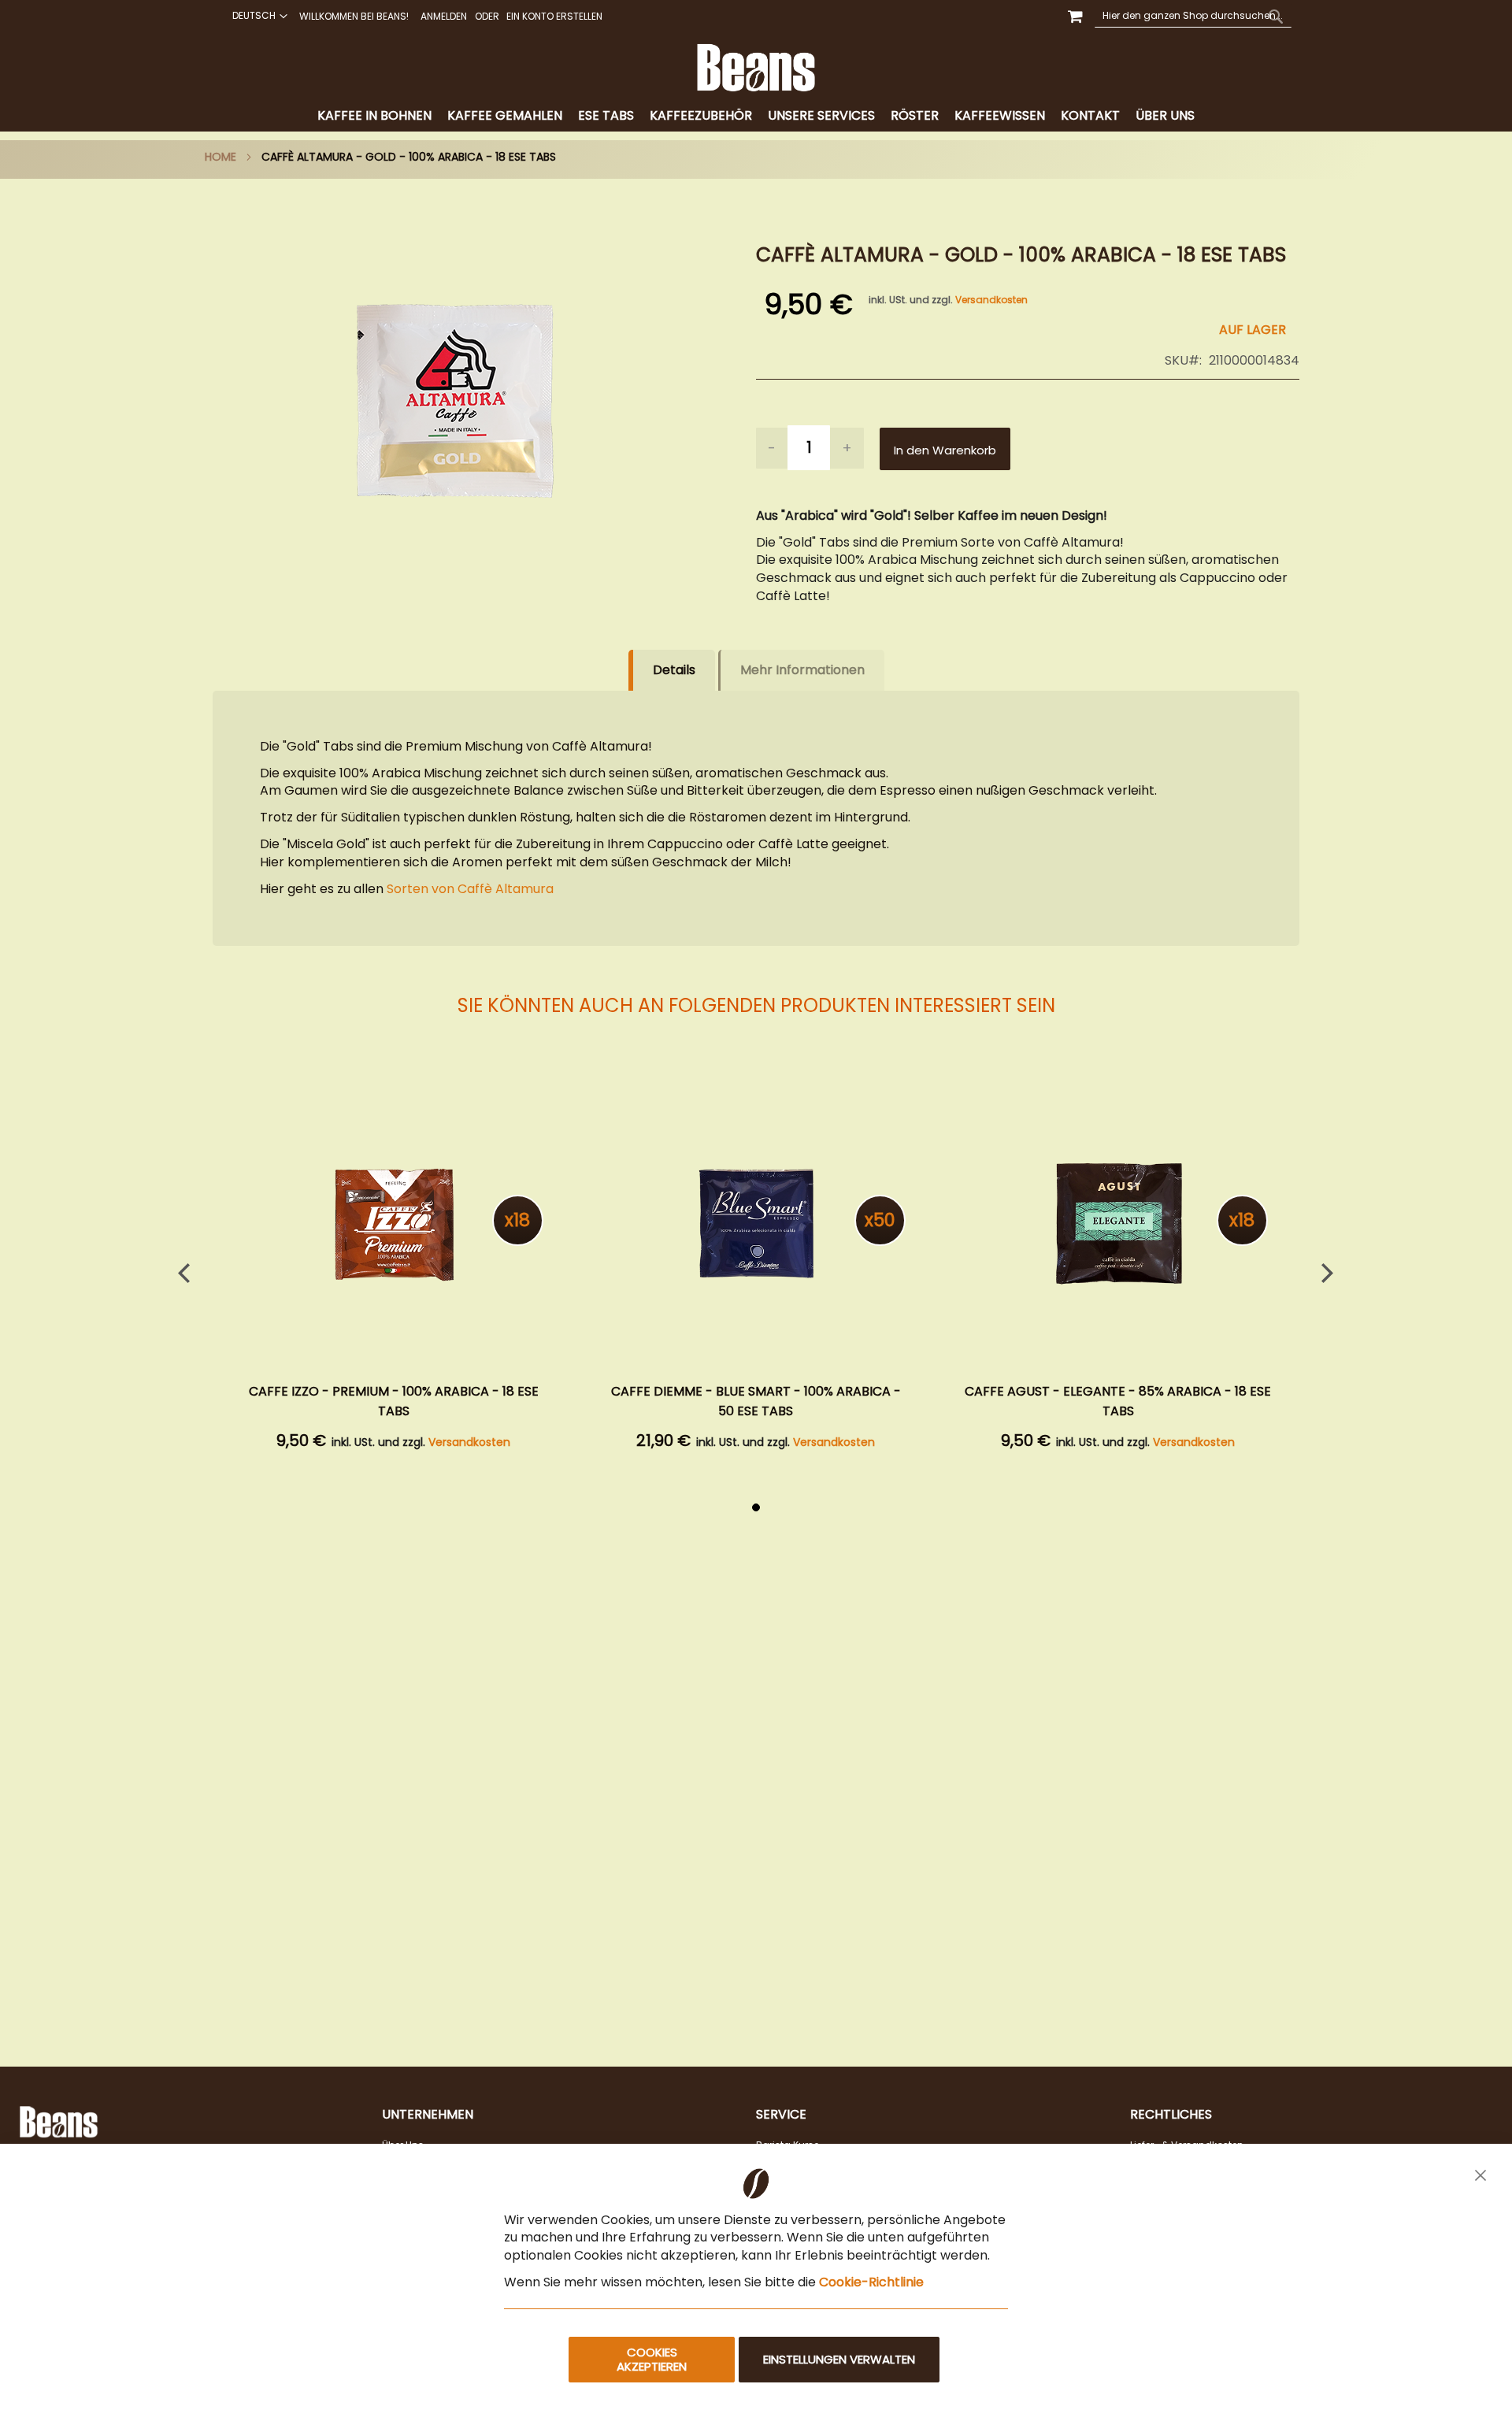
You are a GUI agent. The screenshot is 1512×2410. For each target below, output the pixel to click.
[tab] (756, 116)
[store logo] (756, 68)
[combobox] (1193, 16)
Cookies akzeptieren (652, 2359)
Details (674, 670)
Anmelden (444, 17)
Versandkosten (991, 300)
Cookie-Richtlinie (871, 2282)
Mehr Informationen (802, 670)
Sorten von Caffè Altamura (470, 889)
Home (220, 157)
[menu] (756, 116)
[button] (258, 16)
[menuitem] (374, 116)
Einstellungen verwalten (839, 2359)
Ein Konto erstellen (554, 17)
